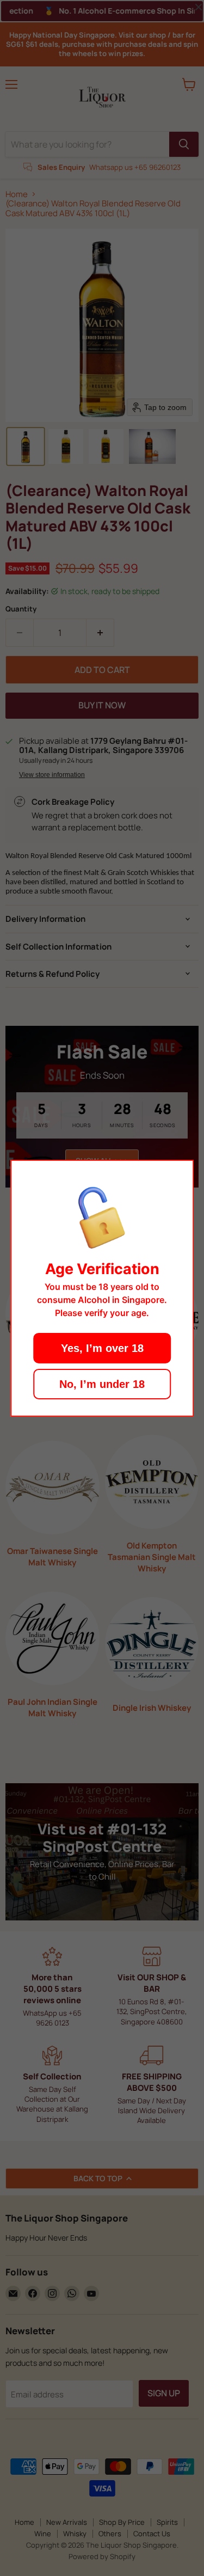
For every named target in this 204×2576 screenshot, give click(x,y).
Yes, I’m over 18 (102, 1348)
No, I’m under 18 (102, 1384)
